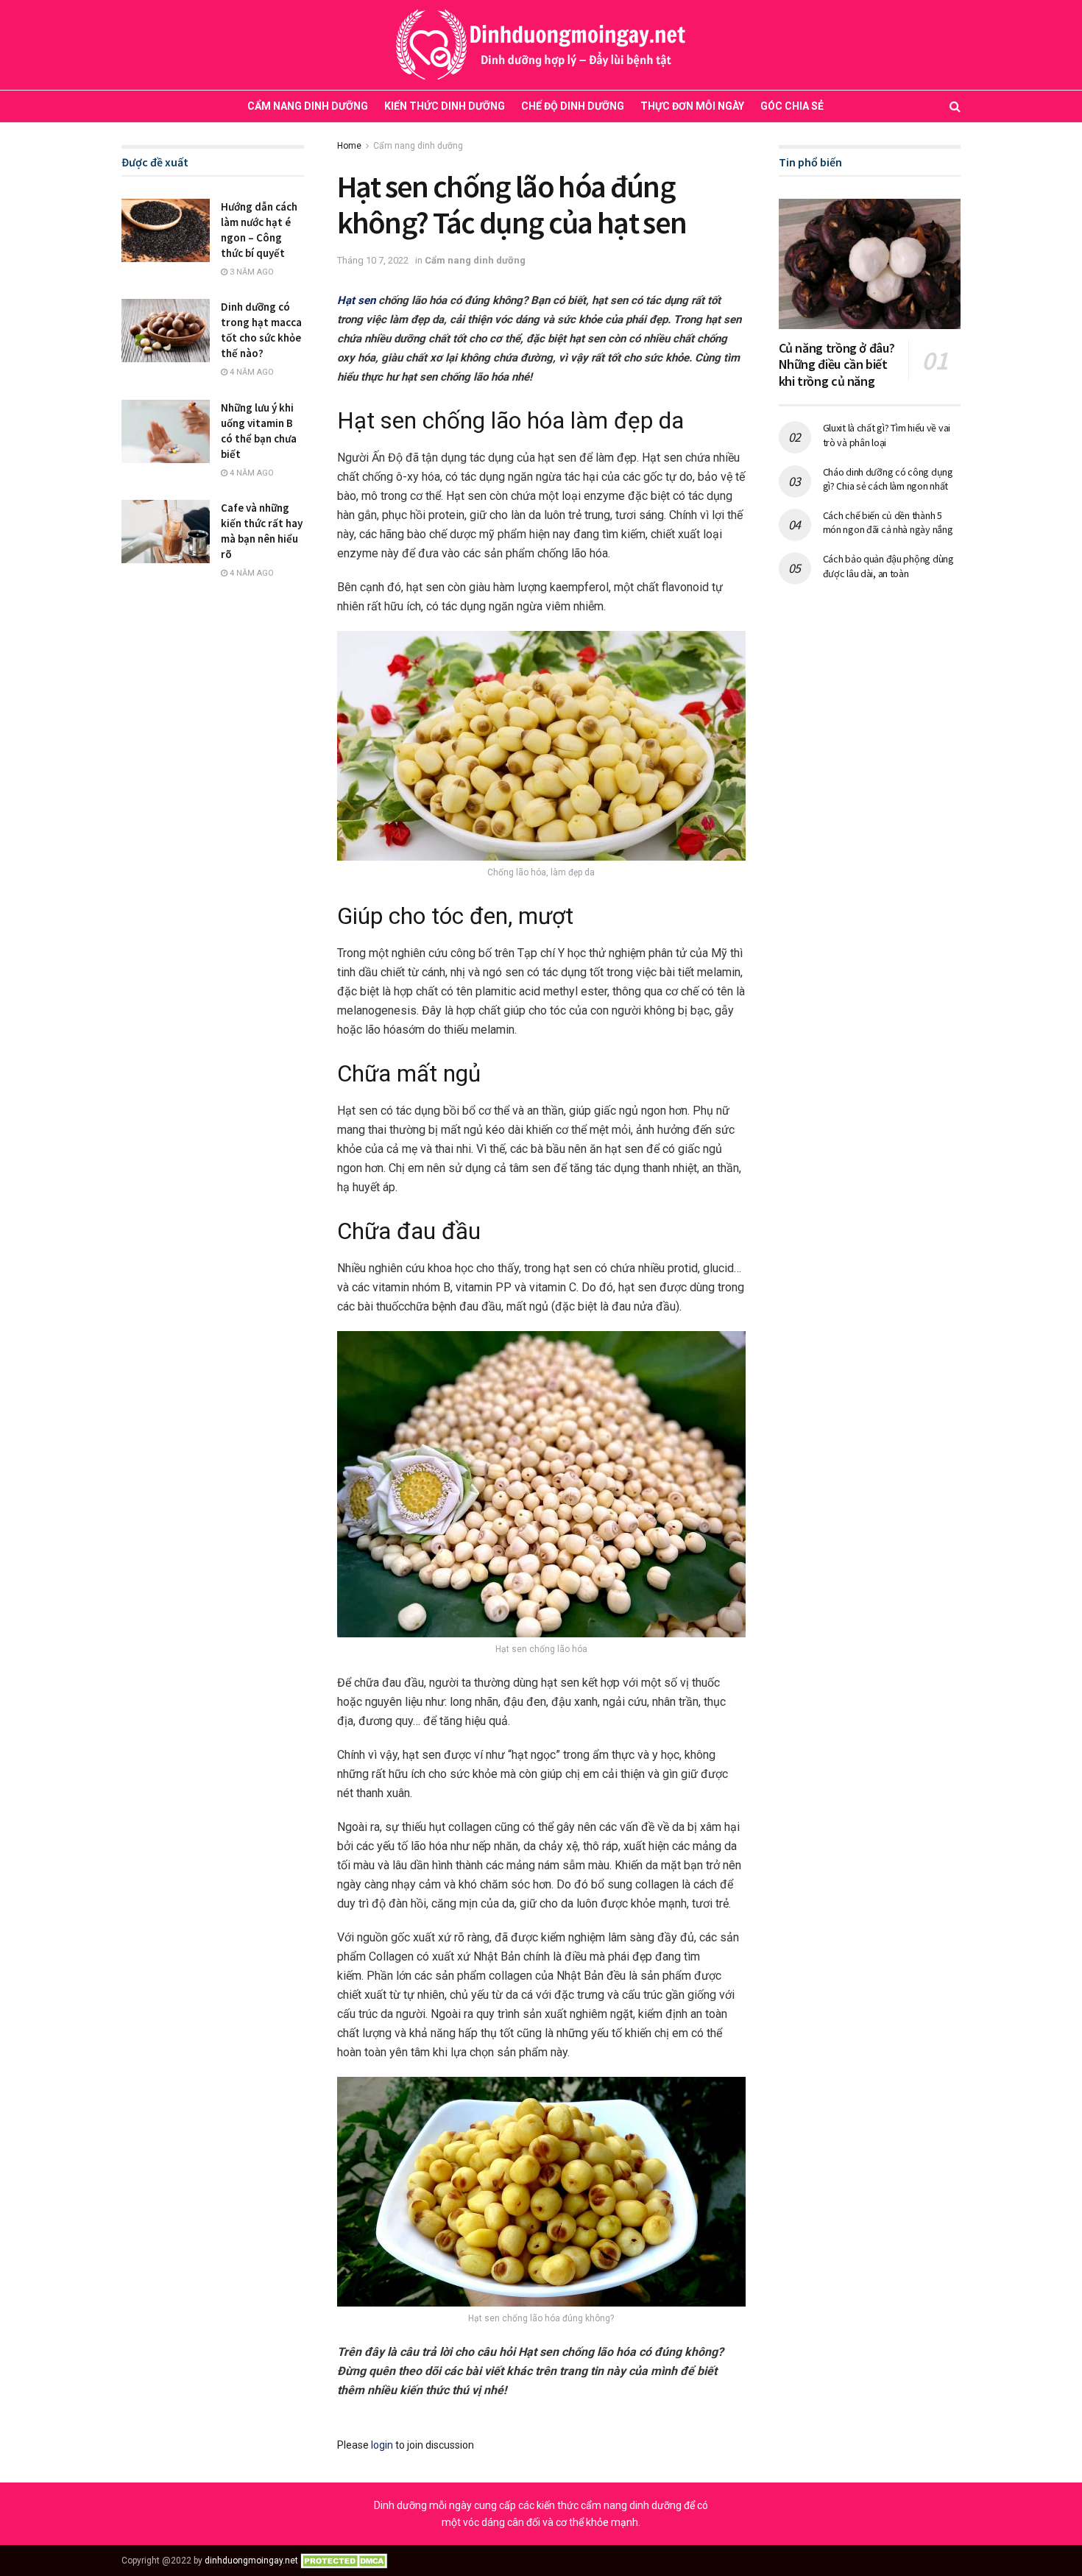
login (382, 2445)
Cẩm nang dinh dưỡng (308, 106)
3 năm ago (251, 272)
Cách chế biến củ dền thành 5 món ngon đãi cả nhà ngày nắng (888, 523)
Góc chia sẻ (792, 106)
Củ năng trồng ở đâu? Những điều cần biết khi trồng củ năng (837, 364)
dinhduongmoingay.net (251, 2561)
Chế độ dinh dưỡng (573, 106)
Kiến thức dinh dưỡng (445, 106)
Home (349, 146)
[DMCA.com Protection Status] (346, 2561)
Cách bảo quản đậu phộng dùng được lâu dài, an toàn (888, 566)
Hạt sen (356, 300)
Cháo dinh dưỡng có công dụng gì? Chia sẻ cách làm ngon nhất (888, 479)
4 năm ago (251, 372)
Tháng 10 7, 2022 (373, 260)
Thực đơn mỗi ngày (692, 106)
